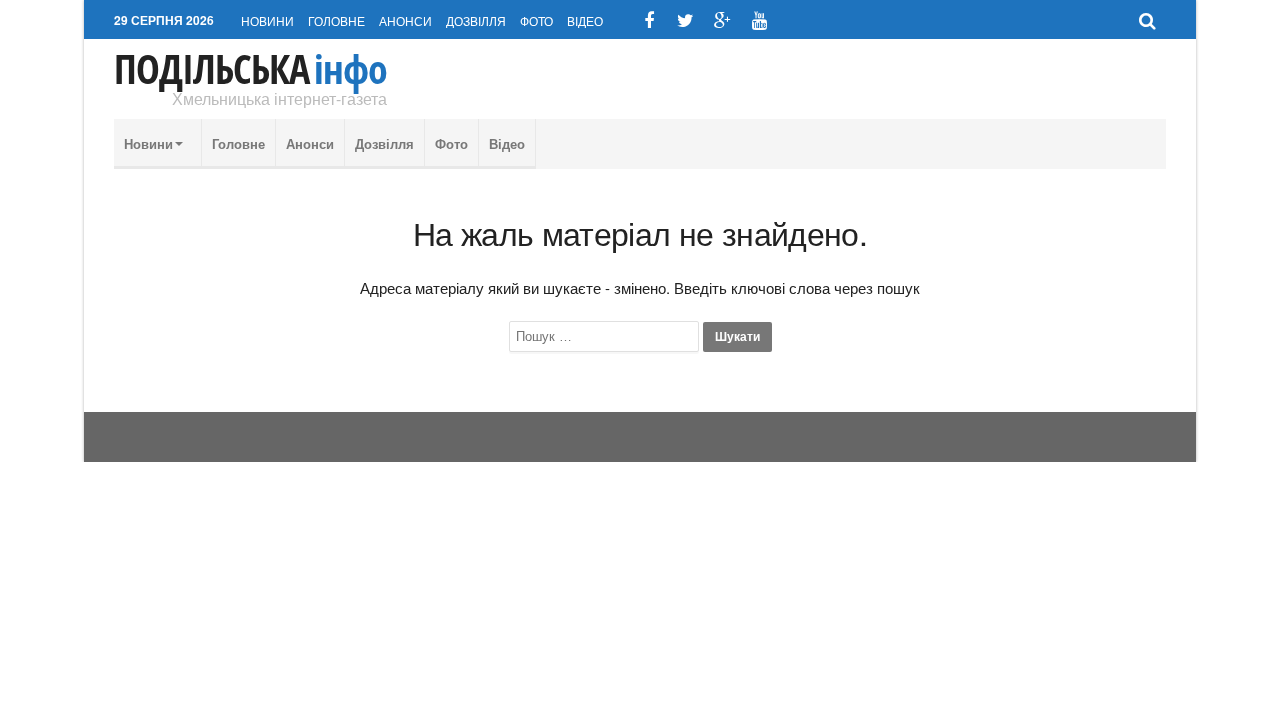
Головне (336, 20)
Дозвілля (476, 20)
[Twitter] (685, 20)
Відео (585, 20)
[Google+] (722, 20)
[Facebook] (648, 20)
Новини (267, 20)
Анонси (405, 20)
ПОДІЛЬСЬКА (250, 69)
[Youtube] (759, 20)
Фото (536, 20)
